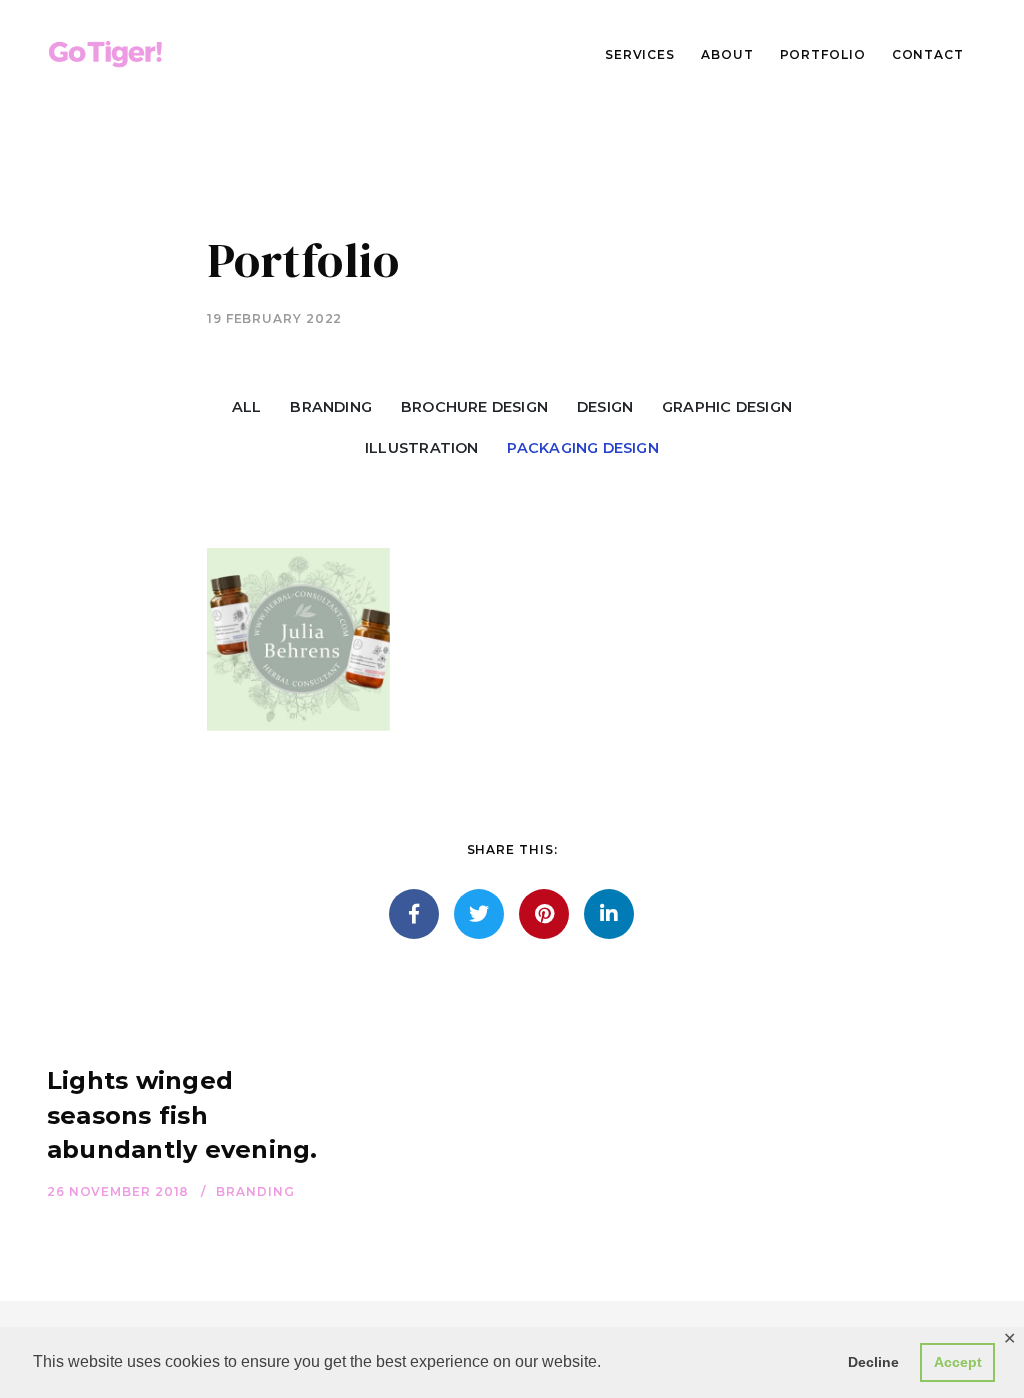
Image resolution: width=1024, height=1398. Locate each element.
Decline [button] (873, 1362)
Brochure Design (474, 407)
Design (605, 407)
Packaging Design (582, 448)
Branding (331, 407)
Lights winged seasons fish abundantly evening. (182, 1115)
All (247, 407)
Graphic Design (727, 407)
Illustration (422, 448)
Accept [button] (958, 1362)
